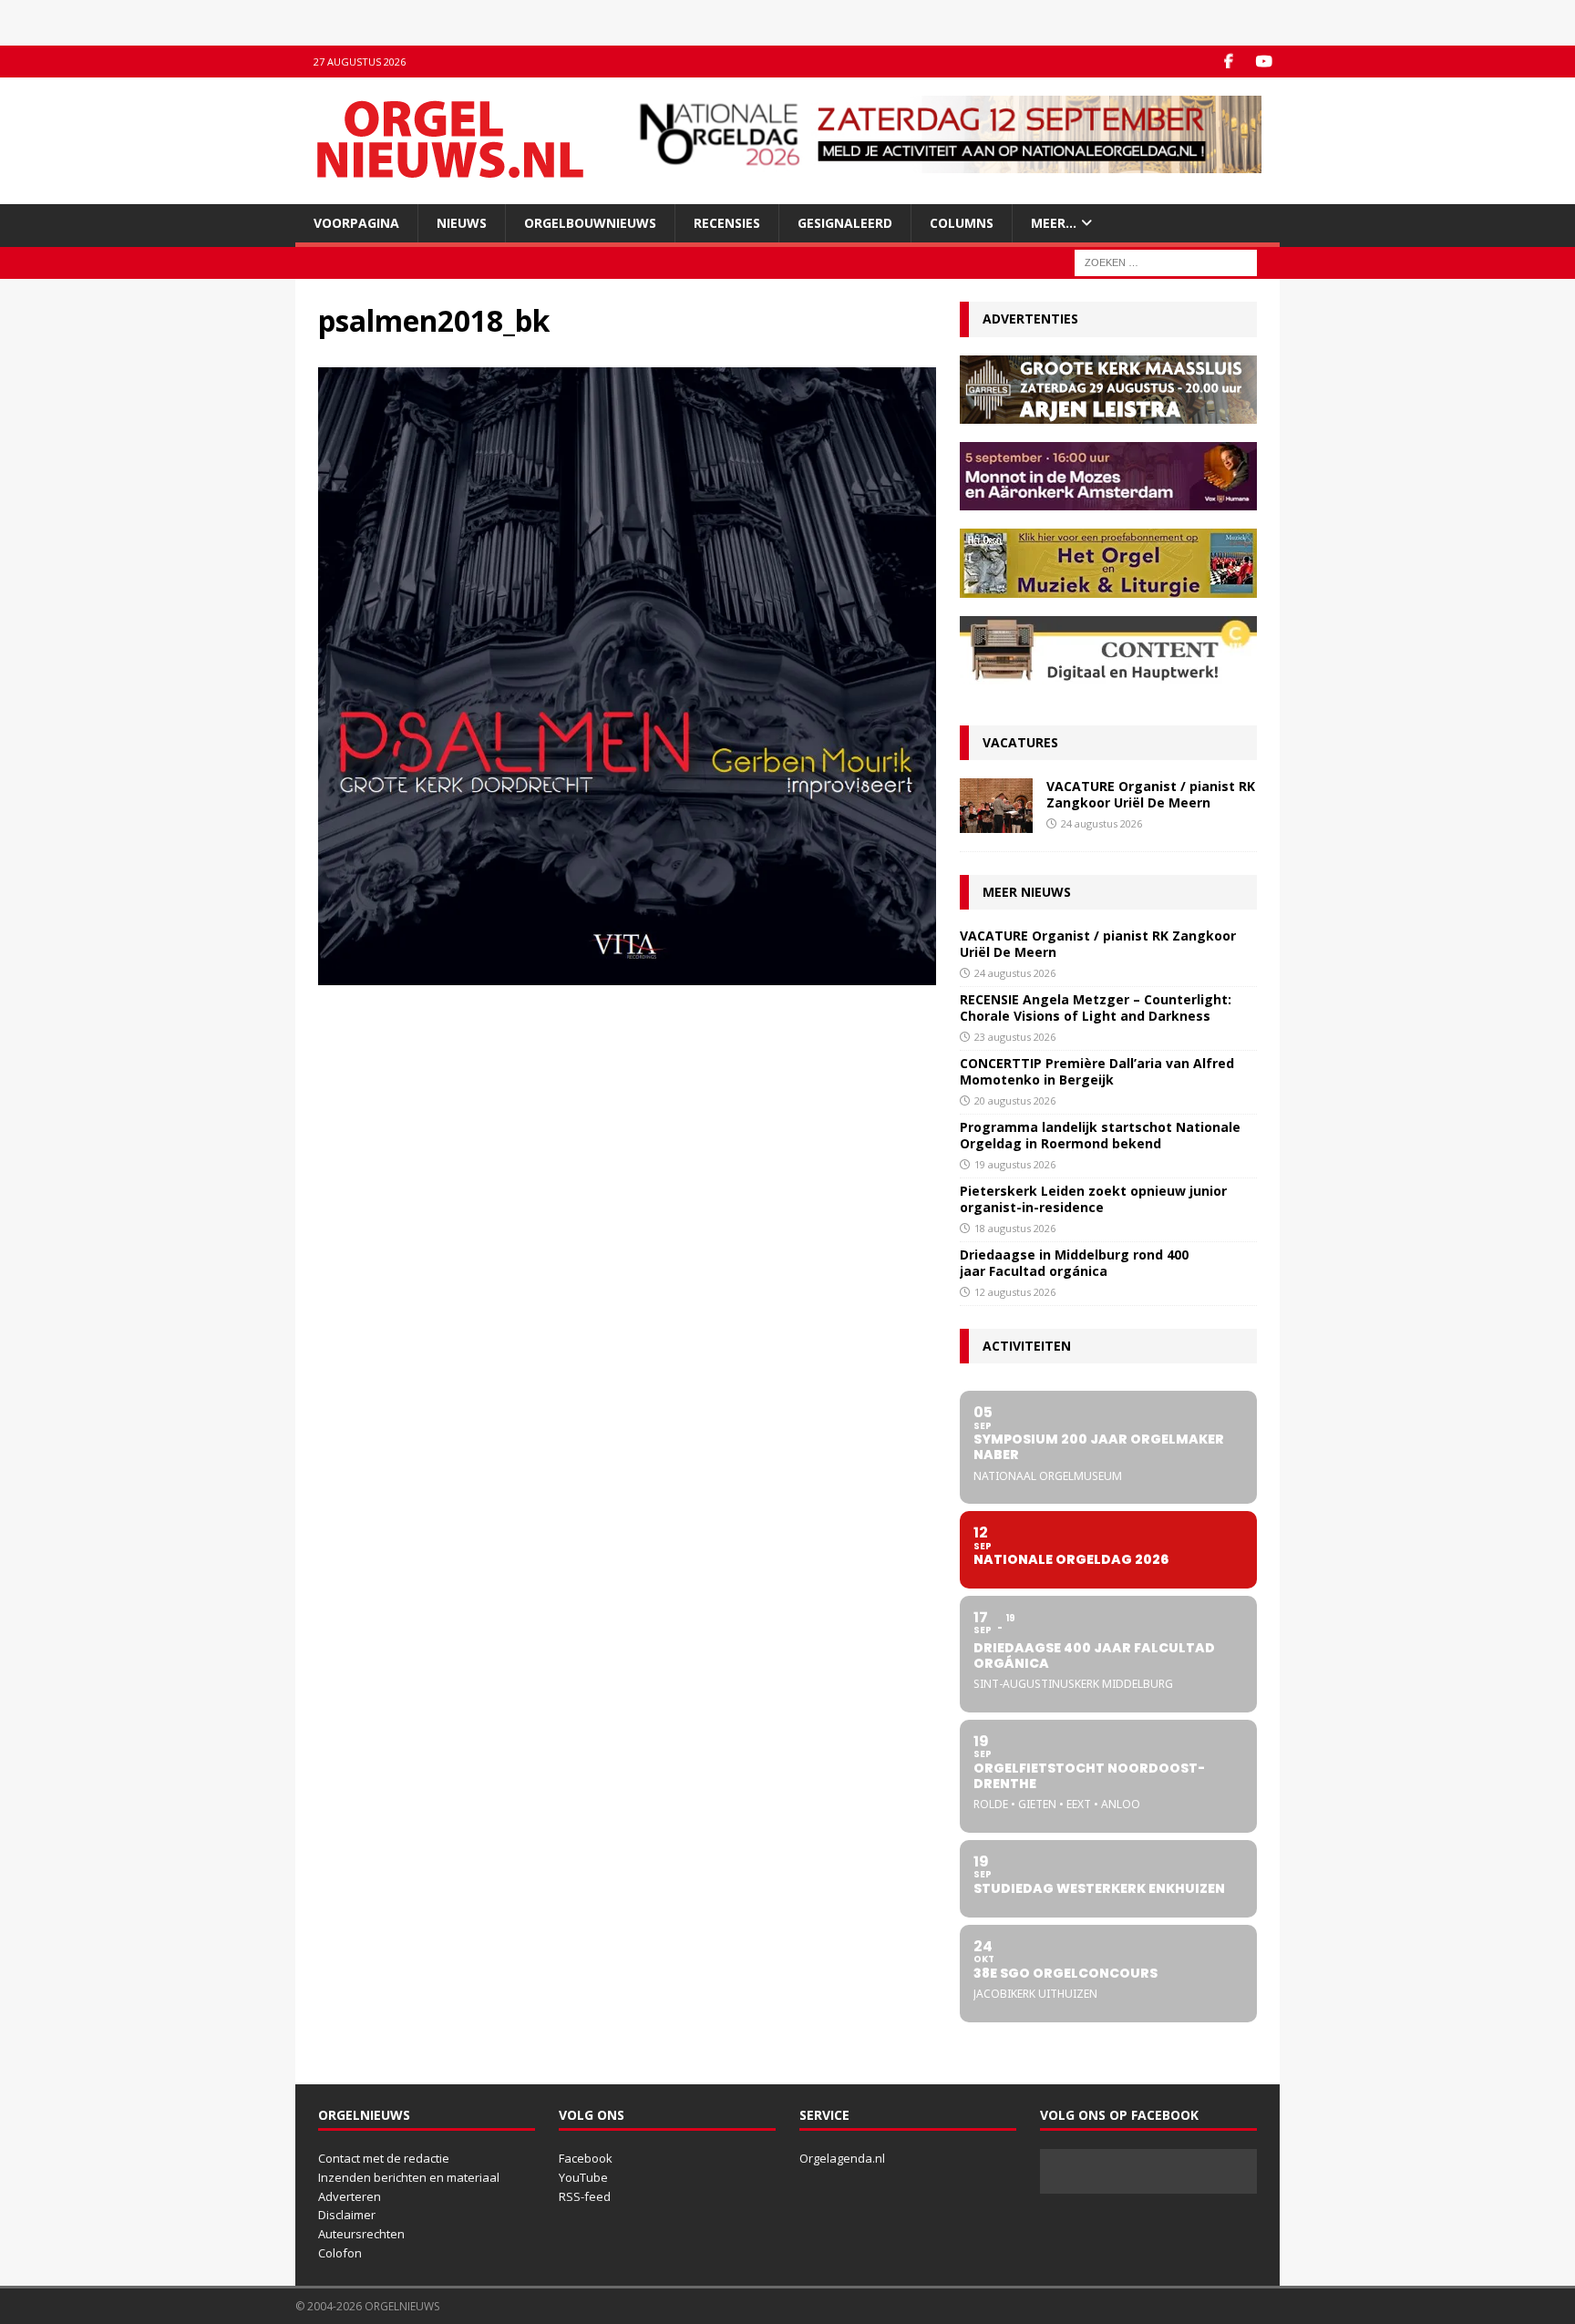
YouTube (583, 2177)
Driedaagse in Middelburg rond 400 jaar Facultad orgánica (1074, 1263)
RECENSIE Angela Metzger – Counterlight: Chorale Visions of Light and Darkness (1096, 1008)
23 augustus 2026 (1015, 1037)
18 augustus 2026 (1015, 1228)
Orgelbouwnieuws (590, 223)
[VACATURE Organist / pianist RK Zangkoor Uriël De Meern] (996, 806)
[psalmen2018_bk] (627, 975)
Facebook (586, 2158)
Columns (962, 223)
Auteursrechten (361, 2234)
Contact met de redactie (384, 2158)
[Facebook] (1228, 62)
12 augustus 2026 (1015, 1292)
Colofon (340, 2253)
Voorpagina (356, 223)
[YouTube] (1264, 62)
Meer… (1054, 223)
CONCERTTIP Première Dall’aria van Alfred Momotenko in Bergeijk (1097, 1071)
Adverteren (350, 2196)
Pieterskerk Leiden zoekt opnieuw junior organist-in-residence (1093, 1199)
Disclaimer (347, 2215)
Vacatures (1020, 742)
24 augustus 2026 (1101, 823)
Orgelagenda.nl (842, 2158)
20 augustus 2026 (1015, 1100)
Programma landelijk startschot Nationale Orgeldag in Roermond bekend (1100, 1135)
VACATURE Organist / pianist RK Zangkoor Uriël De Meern (1151, 794)
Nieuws (462, 223)
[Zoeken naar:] (1166, 262)
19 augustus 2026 (1015, 1164)
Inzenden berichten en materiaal (409, 2177)
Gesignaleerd (845, 223)
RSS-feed (585, 2196)
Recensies (727, 223)
